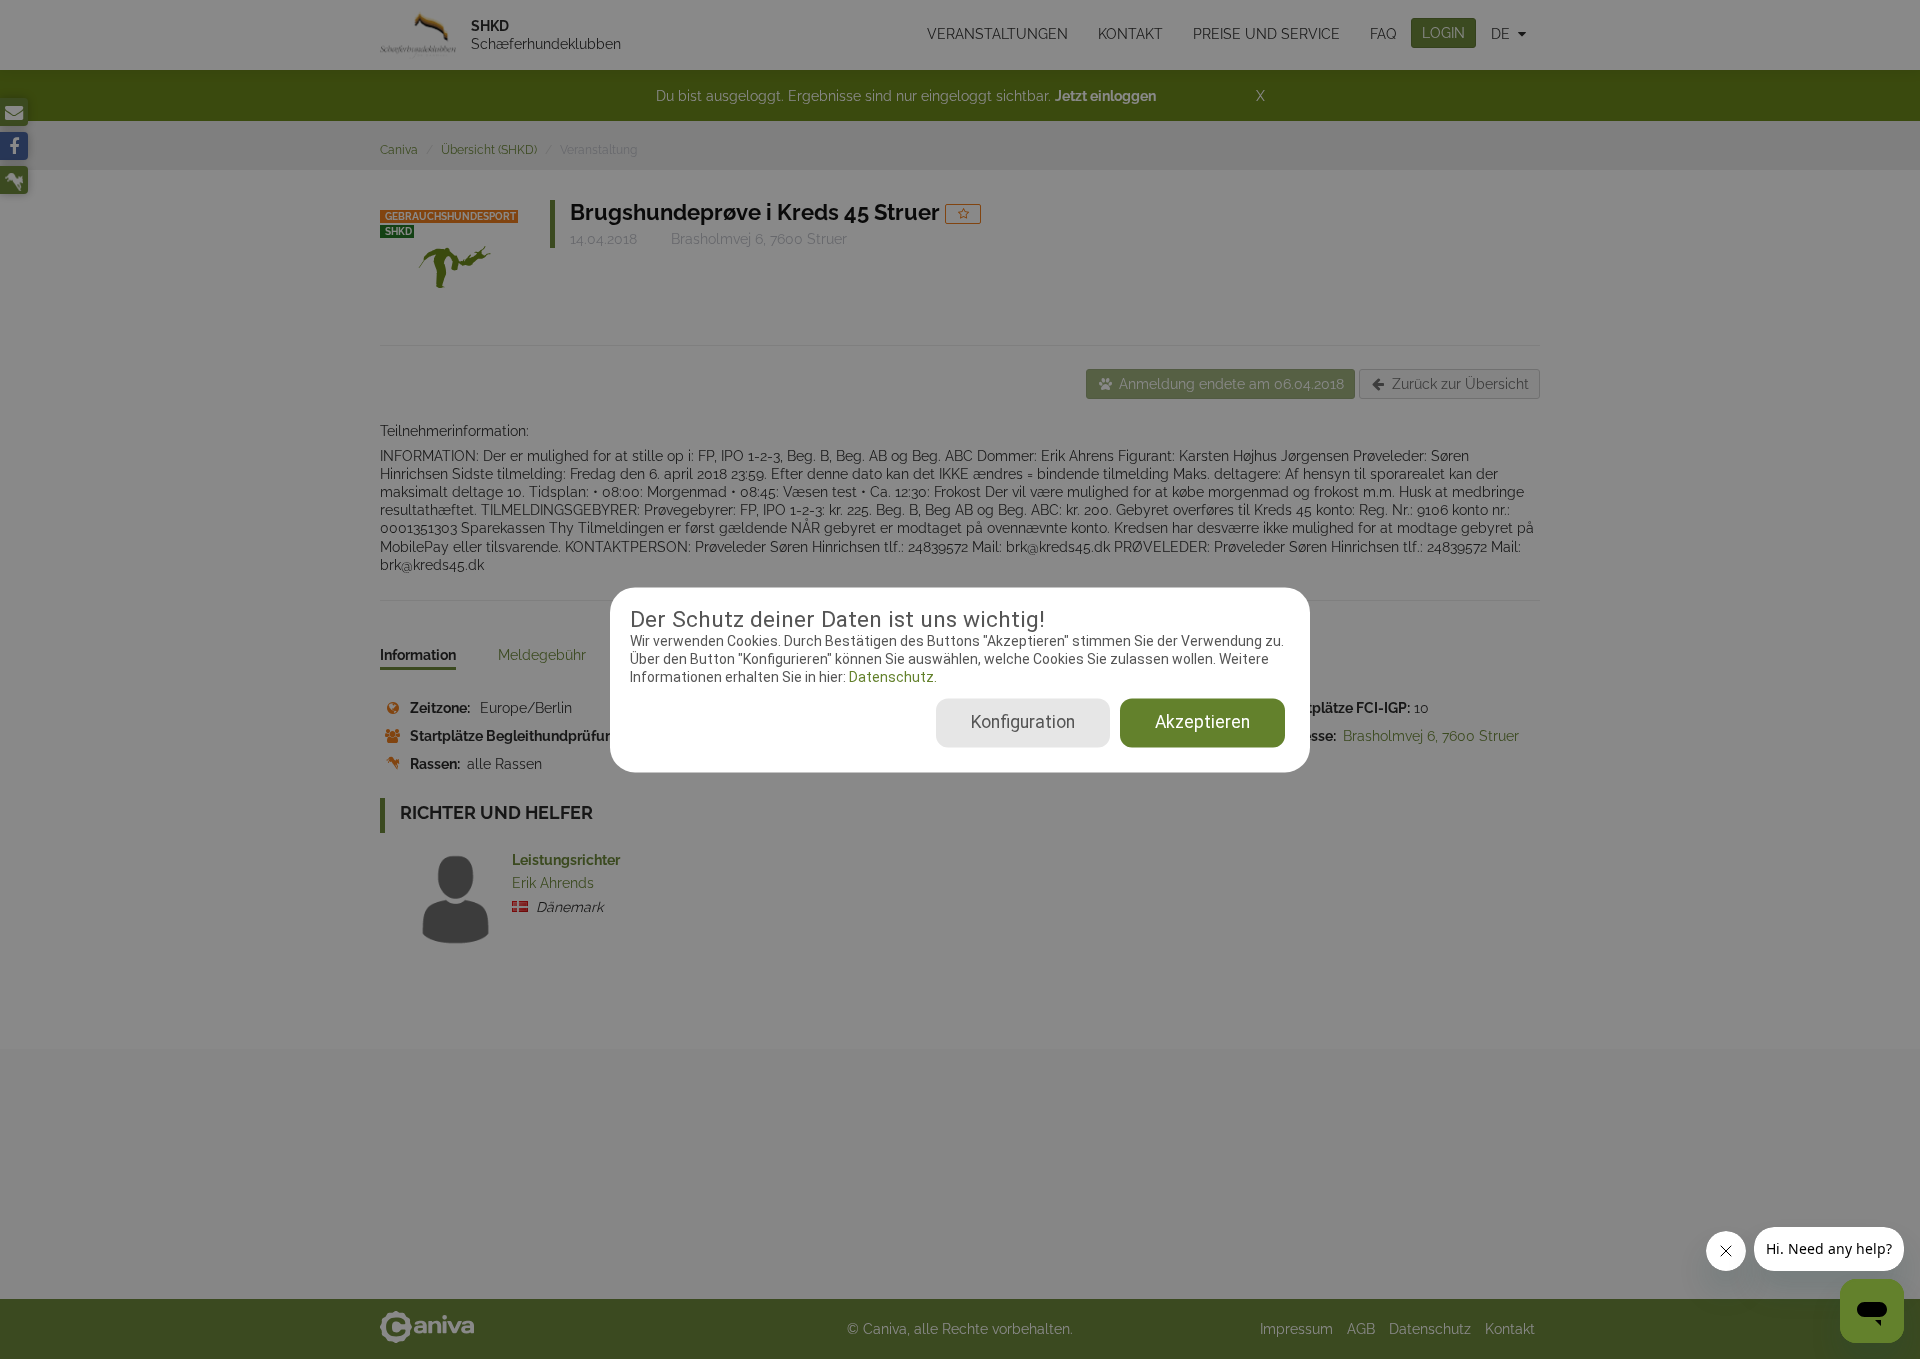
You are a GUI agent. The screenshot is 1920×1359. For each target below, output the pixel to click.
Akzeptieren (1202, 722)
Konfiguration (1023, 722)
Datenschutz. (891, 678)
